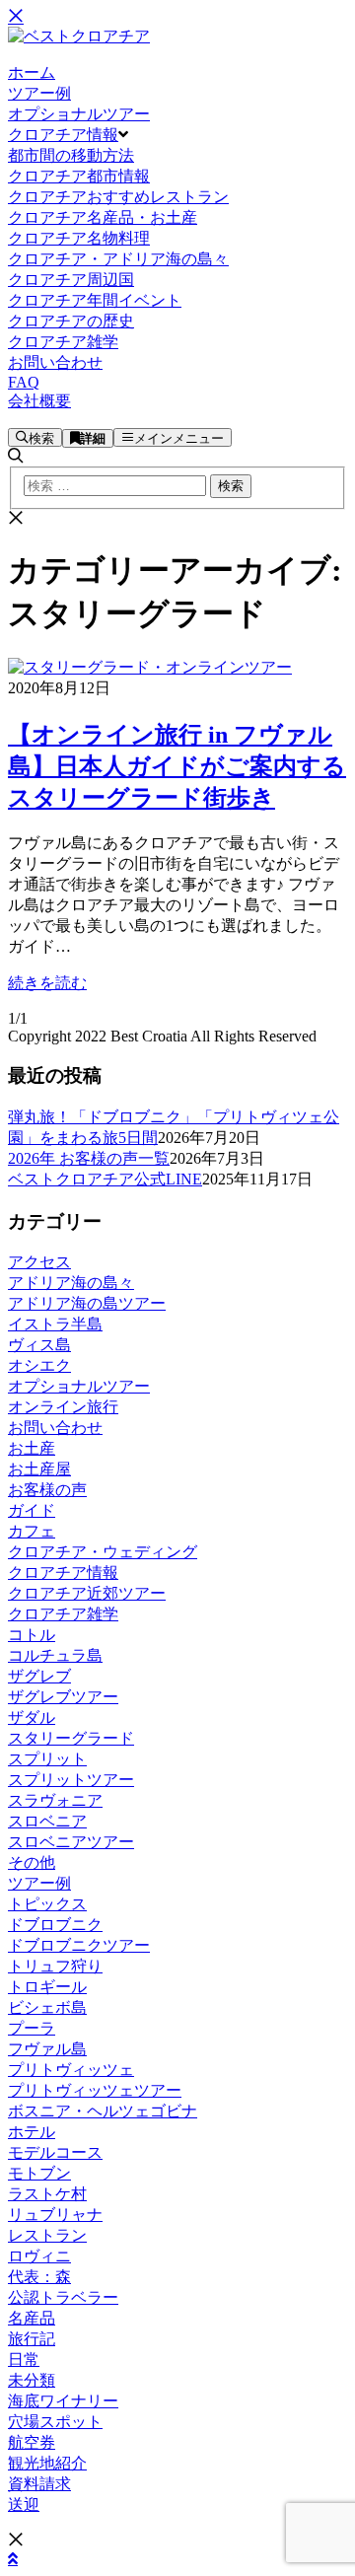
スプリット (47, 1759)
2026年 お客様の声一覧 (89, 1158)
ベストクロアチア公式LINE (105, 1179)
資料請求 (39, 2484)
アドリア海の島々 (71, 1283)
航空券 (32, 2442)
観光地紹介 (47, 2463)
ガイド (32, 1510)
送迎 (24, 2504)
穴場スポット (55, 2422)
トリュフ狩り (55, 1966)
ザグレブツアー (63, 1697)
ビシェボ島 (47, 2007)
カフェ (32, 1531)
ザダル (32, 1717)
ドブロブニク (55, 1925)
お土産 (32, 1448)
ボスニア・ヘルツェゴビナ (103, 2111)
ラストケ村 (47, 2194)
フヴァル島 (47, 2049)
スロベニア (47, 1821)
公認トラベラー (63, 2297)
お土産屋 (39, 1469)
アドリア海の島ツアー (87, 1303)
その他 (32, 1862)
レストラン (47, 2235)
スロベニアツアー (71, 1842)
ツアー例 (39, 1883)
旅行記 (32, 2339)
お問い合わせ (55, 1428)
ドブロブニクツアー (79, 1945)
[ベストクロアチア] (79, 36)
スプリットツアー (71, 1780)
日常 (24, 2360)
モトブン (39, 2173)
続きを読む (47, 983)
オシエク (39, 1365)
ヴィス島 (39, 1345)
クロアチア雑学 (63, 1614)
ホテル (32, 2132)
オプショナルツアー (79, 1386)
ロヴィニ (39, 2256)
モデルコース (55, 2152)
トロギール (47, 1987)
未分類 (32, 2380)
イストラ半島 (55, 1324)
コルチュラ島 (55, 1655)
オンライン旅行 (63, 1407)
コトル (32, 1635)
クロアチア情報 (63, 1573)
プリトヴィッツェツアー (95, 2090)
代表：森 (39, 2277)
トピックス (47, 1904)
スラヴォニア (55, 1800)
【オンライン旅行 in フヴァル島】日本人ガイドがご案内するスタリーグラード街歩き (177, 766)
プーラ (32, 2028)
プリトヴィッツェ (71, 2070)
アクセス (39, 1262)
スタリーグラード (71, 1738)
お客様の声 (47, 1490)
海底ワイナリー (63, 2401)
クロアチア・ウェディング (103, 1552)
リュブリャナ (55, 2215)
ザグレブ (39, 1676)
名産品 (32, 2318)
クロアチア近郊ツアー (87, 1593)
